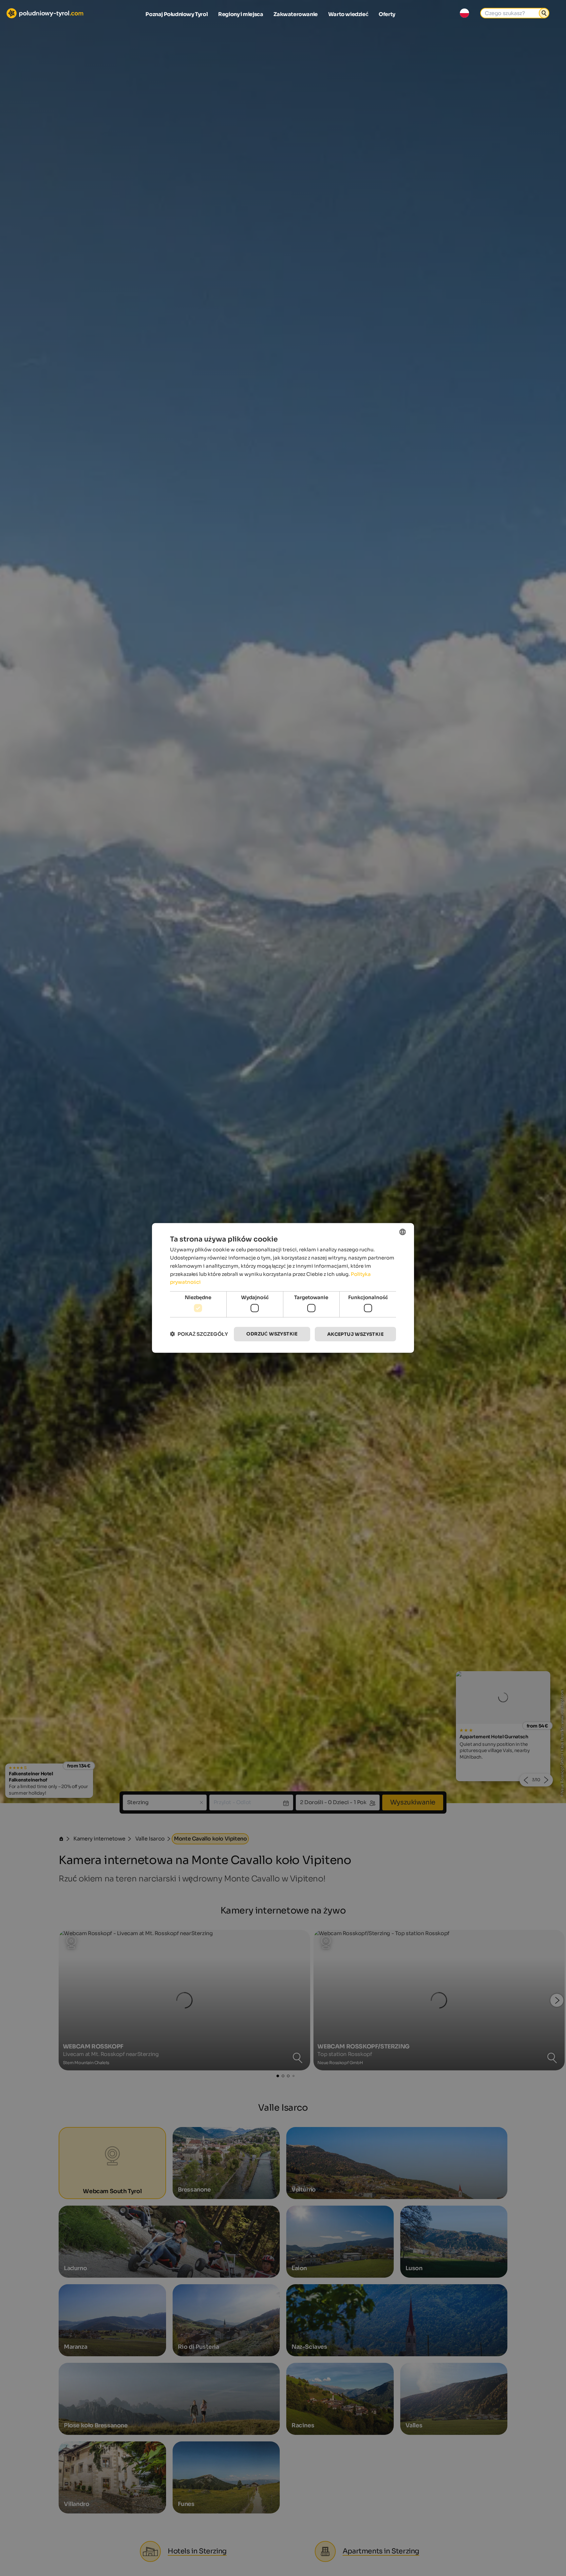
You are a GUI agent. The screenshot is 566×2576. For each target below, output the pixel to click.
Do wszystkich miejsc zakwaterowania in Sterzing (283, 1363)
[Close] (403, 1206)
